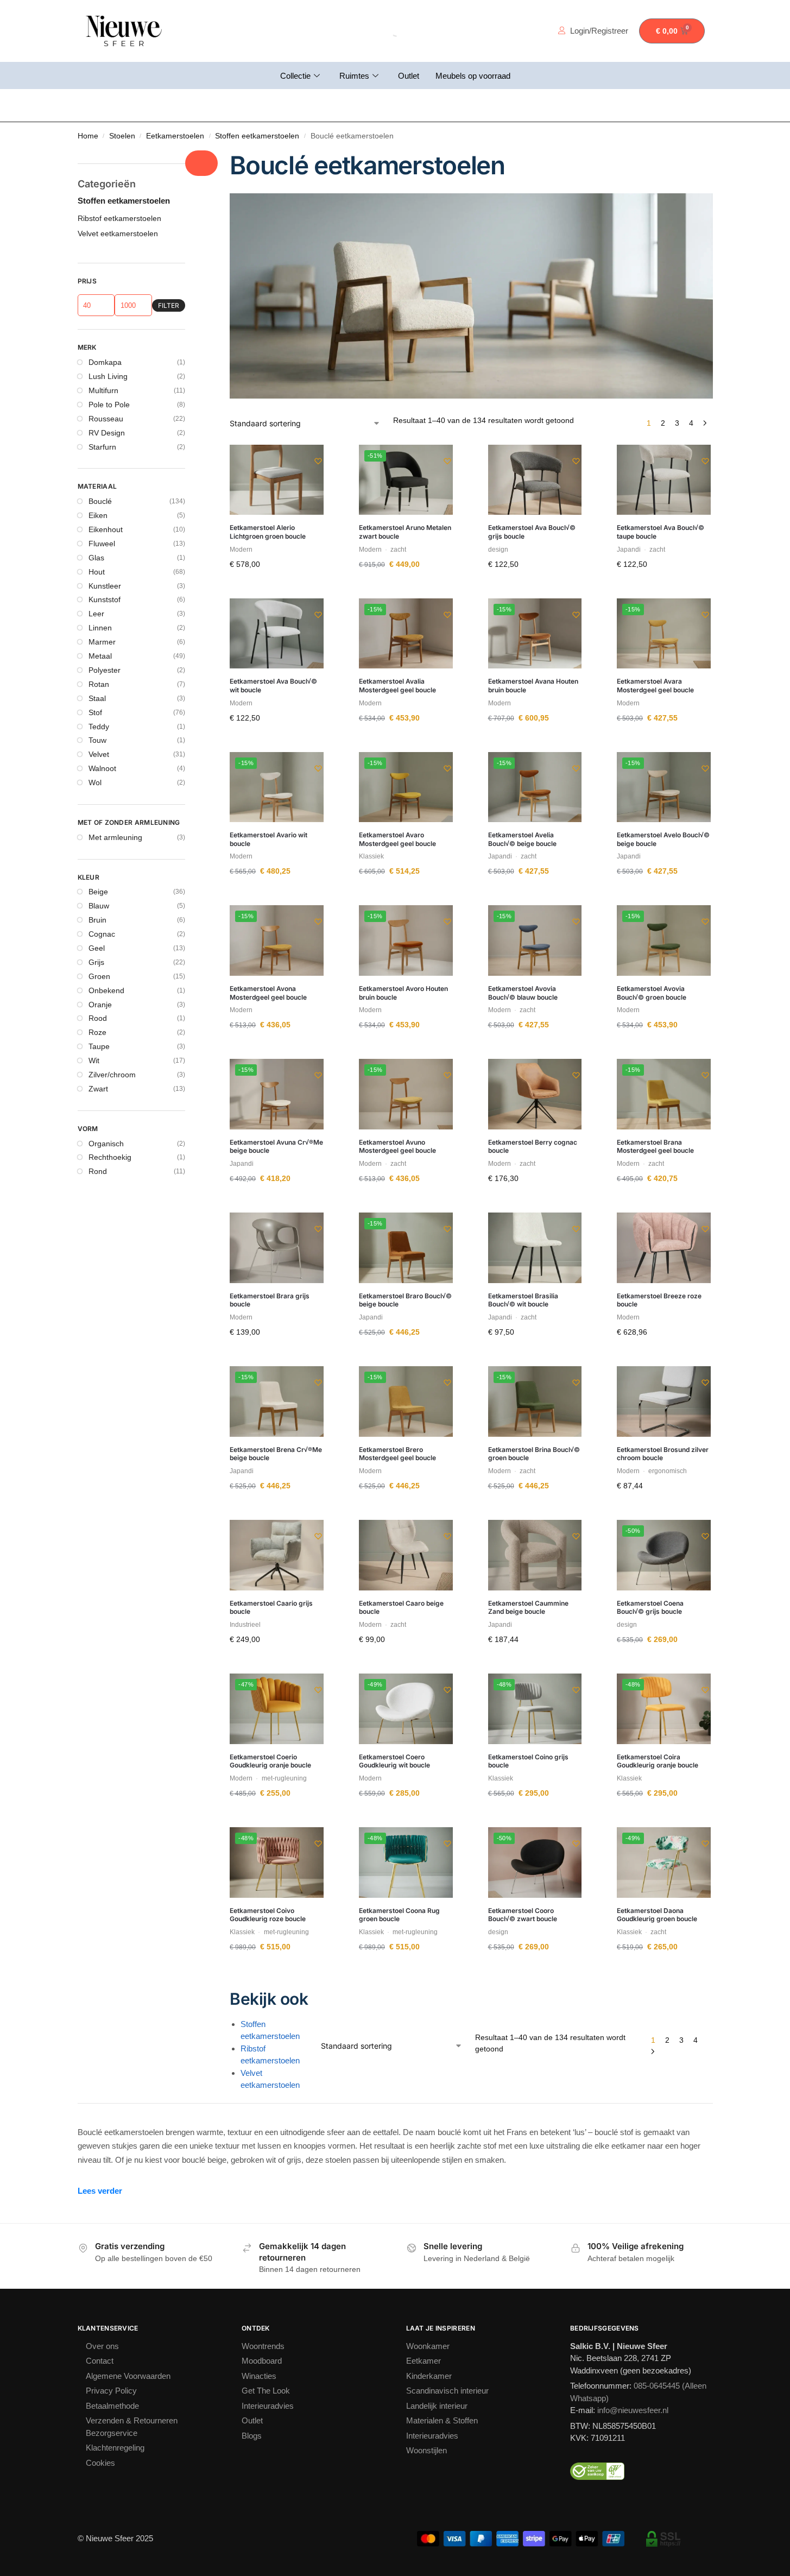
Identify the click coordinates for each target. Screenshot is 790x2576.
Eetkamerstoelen (183, 136)
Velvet (100, 767)
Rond (98, 1184)
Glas (97, 570)
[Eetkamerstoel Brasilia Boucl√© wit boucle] (535, 1248)
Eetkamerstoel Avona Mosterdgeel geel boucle (268, 993)
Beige (99, 904)
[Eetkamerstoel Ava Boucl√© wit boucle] (277, 634)
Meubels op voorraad (480, 76)
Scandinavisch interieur (453, 2391)
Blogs (252, 2436)
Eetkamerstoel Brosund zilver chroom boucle (663, 1454)
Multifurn (105, 403)
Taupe (101, 1059)
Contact (103, 2361)
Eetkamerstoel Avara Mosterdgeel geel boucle (655, 686)
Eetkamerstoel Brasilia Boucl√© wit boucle (523, 1300)
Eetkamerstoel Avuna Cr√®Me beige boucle (276, 1147)
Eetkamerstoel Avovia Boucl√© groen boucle (652, 993)
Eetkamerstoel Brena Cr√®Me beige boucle (276, 1454)
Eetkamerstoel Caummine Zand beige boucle (528, 1608)
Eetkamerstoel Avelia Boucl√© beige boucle (522, 839)
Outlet (408, 76)
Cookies (102, 2463)
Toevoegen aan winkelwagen (277, 590)
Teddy (100, 738)
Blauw (99, 918)
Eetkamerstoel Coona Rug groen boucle (399, 1915)
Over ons (104, 2346)
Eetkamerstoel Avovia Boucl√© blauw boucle (523, 993)
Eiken (98, 528)
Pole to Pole (110, 416)
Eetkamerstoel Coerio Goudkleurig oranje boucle (270, 1761)
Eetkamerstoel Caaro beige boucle (401, 1608)
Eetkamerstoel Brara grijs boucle (270, 1300)
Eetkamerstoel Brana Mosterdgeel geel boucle (655, 1147)
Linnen (101, 640)
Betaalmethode (118, 2406)
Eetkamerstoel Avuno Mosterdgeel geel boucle (397, 1147)
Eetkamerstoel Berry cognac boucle (533, 1147)
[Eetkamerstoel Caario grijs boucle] (277, 1555)
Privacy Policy (112, 2391)
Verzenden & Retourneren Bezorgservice (138, 2427)
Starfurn (104, 459)
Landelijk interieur (440, 2406)
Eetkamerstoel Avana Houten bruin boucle (533, 686)
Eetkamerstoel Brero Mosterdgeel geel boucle (397, 1454)
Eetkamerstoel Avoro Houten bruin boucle (403, 993)
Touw (99, 753)
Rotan (100, 696)
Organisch (108, 1156)
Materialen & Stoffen (448, 2420)
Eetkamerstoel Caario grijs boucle (271, 1608)
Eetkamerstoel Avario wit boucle (268, 839)
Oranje (101, 1016)
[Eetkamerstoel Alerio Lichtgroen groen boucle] (277, 480)
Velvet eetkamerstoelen (276, 2079)
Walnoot (105, 781)
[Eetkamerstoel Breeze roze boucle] (664, 1248)
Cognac (104, 946)
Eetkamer (425, 2361)
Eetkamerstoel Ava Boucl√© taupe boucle (661, 532)
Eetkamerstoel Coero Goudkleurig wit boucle (394, 1761)
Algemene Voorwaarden (135, 2376)
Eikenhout (107, 542)
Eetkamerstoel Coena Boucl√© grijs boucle (650, 1608)
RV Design (107, 445)
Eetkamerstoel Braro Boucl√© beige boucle (405, 1300)
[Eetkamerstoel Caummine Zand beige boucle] (535, 1555)
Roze (97, 1045)
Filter (169, 317)
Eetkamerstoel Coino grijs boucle (528, 1761)
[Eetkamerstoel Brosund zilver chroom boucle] (664, 1401)
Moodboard (265, 2361)
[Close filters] (201, 163)
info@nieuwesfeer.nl (633, 2410)
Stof (96, 724)
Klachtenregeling (120, 2448)
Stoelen (125, 136)
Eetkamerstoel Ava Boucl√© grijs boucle (532, 532)
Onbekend (108, 1002)
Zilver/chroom (115, 1087)
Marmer (103, 654)
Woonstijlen (430, 2450)
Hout (97, 584)
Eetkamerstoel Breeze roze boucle (659, 1300)
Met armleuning (119, 849)
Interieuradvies (271, 2406)
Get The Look (268, 2391)
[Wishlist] (307, 461)
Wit (95, 1073)
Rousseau (107, 431)
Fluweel (102, 555)
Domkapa (107, 375)
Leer (96, 626)
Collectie (286, 76)
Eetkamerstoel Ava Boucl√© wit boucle (273, 686)
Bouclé (101, 514)
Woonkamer (431, 2346)
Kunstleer (106, 598)
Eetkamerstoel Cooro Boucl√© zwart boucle (523, 1915)
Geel (97, 961)
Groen (100, 988)
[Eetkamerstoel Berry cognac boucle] (535, 1094)
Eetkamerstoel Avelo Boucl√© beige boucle (663, 839)
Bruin (98, 932)
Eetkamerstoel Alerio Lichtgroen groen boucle (268, 532)
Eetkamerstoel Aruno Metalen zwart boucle (405, 532)
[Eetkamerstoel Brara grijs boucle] (277, 1248)
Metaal (102, 668)
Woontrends (267, 2346)
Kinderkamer (431, 2376)
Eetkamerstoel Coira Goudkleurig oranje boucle (658, 1761)
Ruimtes (349, 76)
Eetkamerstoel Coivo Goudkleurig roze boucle (268, 1915)
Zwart (99, 1101)
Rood (98, 1031)
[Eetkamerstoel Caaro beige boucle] (406, 1555)
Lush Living (108, 389)
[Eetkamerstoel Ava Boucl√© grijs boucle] (535, 480)
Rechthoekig (112, 1170)
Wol (96, 795)
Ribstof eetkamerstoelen (276, 2055)
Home (89, 136)
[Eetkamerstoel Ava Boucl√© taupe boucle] (664, 480)
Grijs (96, 974)
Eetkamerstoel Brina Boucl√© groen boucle (534, 1454)
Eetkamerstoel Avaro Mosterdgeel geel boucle (397, 839)
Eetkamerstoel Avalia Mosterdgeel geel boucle (397, 686)
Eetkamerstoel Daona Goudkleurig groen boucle (657, 1915)
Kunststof (107, 612)
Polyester (106, 682)
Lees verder (103, 2191)
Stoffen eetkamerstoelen (274, 136)
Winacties (262, 2376)
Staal (98, 710)
